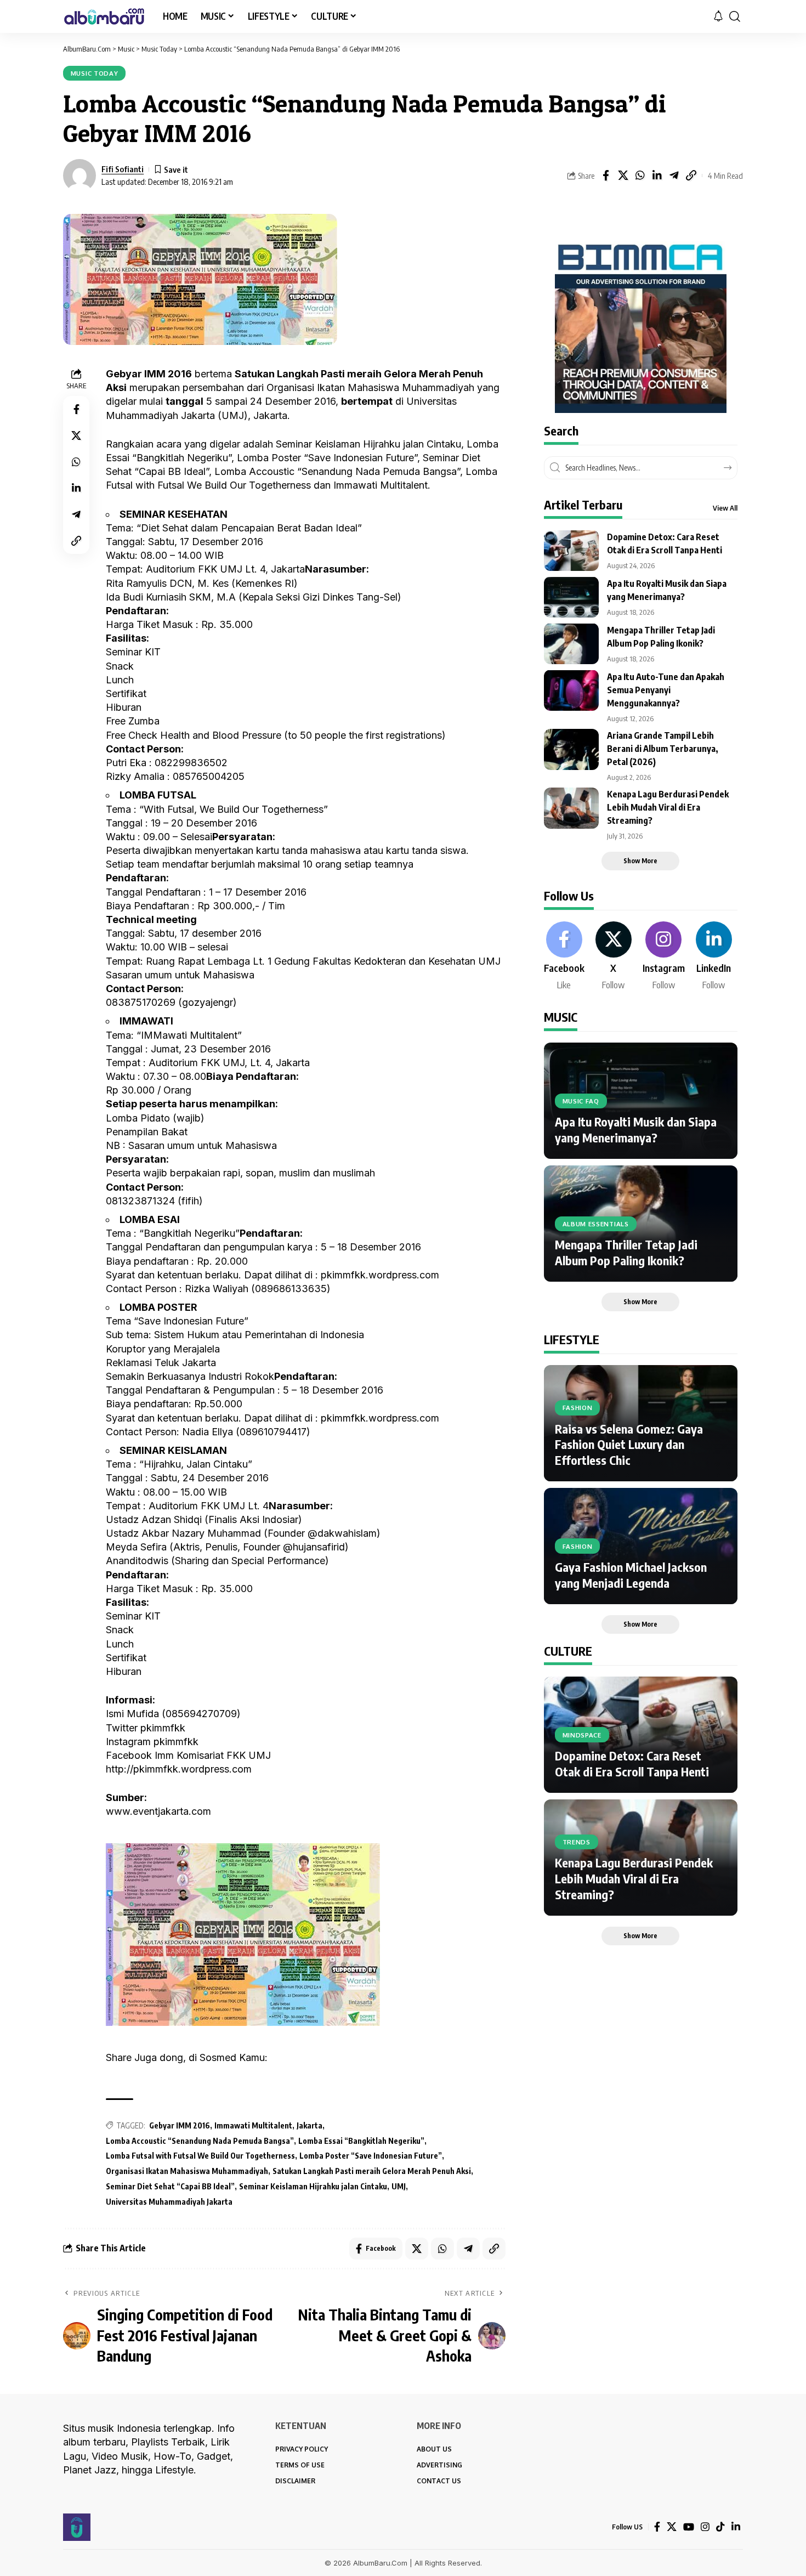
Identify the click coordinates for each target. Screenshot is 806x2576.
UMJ (399, 2186)
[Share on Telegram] (674, 175)
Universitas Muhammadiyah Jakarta (169, 2202)
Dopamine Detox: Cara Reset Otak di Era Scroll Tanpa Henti (632, 1763)
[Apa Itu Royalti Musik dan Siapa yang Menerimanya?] (571, 597)
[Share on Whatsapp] (640, 175)
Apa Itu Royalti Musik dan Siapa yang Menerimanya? (636, 1130)
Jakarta (310, 2125)
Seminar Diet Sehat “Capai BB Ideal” (170, 2186)
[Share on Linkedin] (657, 175)
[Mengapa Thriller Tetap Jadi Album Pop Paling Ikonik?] (571, 644)
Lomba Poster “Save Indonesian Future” (371, 2156)
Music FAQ (581, 1100)
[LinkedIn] (714, 956)
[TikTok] (720, 2527)
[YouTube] (689, 2527)
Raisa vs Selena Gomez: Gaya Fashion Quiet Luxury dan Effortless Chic (629, 1444)
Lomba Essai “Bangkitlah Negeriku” (361, 2141)
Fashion (578, 1408)
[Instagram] (664, 956)
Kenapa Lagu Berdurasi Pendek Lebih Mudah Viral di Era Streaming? (668, 807)
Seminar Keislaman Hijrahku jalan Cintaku (313, 2186)
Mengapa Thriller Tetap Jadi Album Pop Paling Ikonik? (626, 1252)
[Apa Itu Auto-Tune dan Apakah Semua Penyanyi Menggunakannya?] (571, 690)
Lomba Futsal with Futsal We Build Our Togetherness (200, 2156)
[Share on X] (623, 175)
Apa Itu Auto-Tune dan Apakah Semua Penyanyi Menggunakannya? (666, 689)
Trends (577, 1842)
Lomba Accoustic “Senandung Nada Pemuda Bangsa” (200, 2141)
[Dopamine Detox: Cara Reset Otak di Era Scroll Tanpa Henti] (571, 550)
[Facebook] (564, 956)
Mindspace (582, 1734)
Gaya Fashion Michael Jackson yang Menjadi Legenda (631, 1575)
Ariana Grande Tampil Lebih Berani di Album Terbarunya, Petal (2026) (663, 749)
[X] (614, 956)
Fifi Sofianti (123, 169)
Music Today (95, 73)
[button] (735, 16)
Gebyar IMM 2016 (180, 2125)
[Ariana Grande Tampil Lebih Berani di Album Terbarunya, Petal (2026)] (571, 749)
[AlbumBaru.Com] (104, 16)
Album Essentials (596, 1223)
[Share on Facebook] (606, 175)
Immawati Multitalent (253, 2125)
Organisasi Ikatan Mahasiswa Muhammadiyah (187, 2171)
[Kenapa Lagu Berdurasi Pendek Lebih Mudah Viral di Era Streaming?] (571, 808)
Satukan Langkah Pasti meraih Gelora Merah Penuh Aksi (372, 2171)
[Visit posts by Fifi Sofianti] (80, 175)
